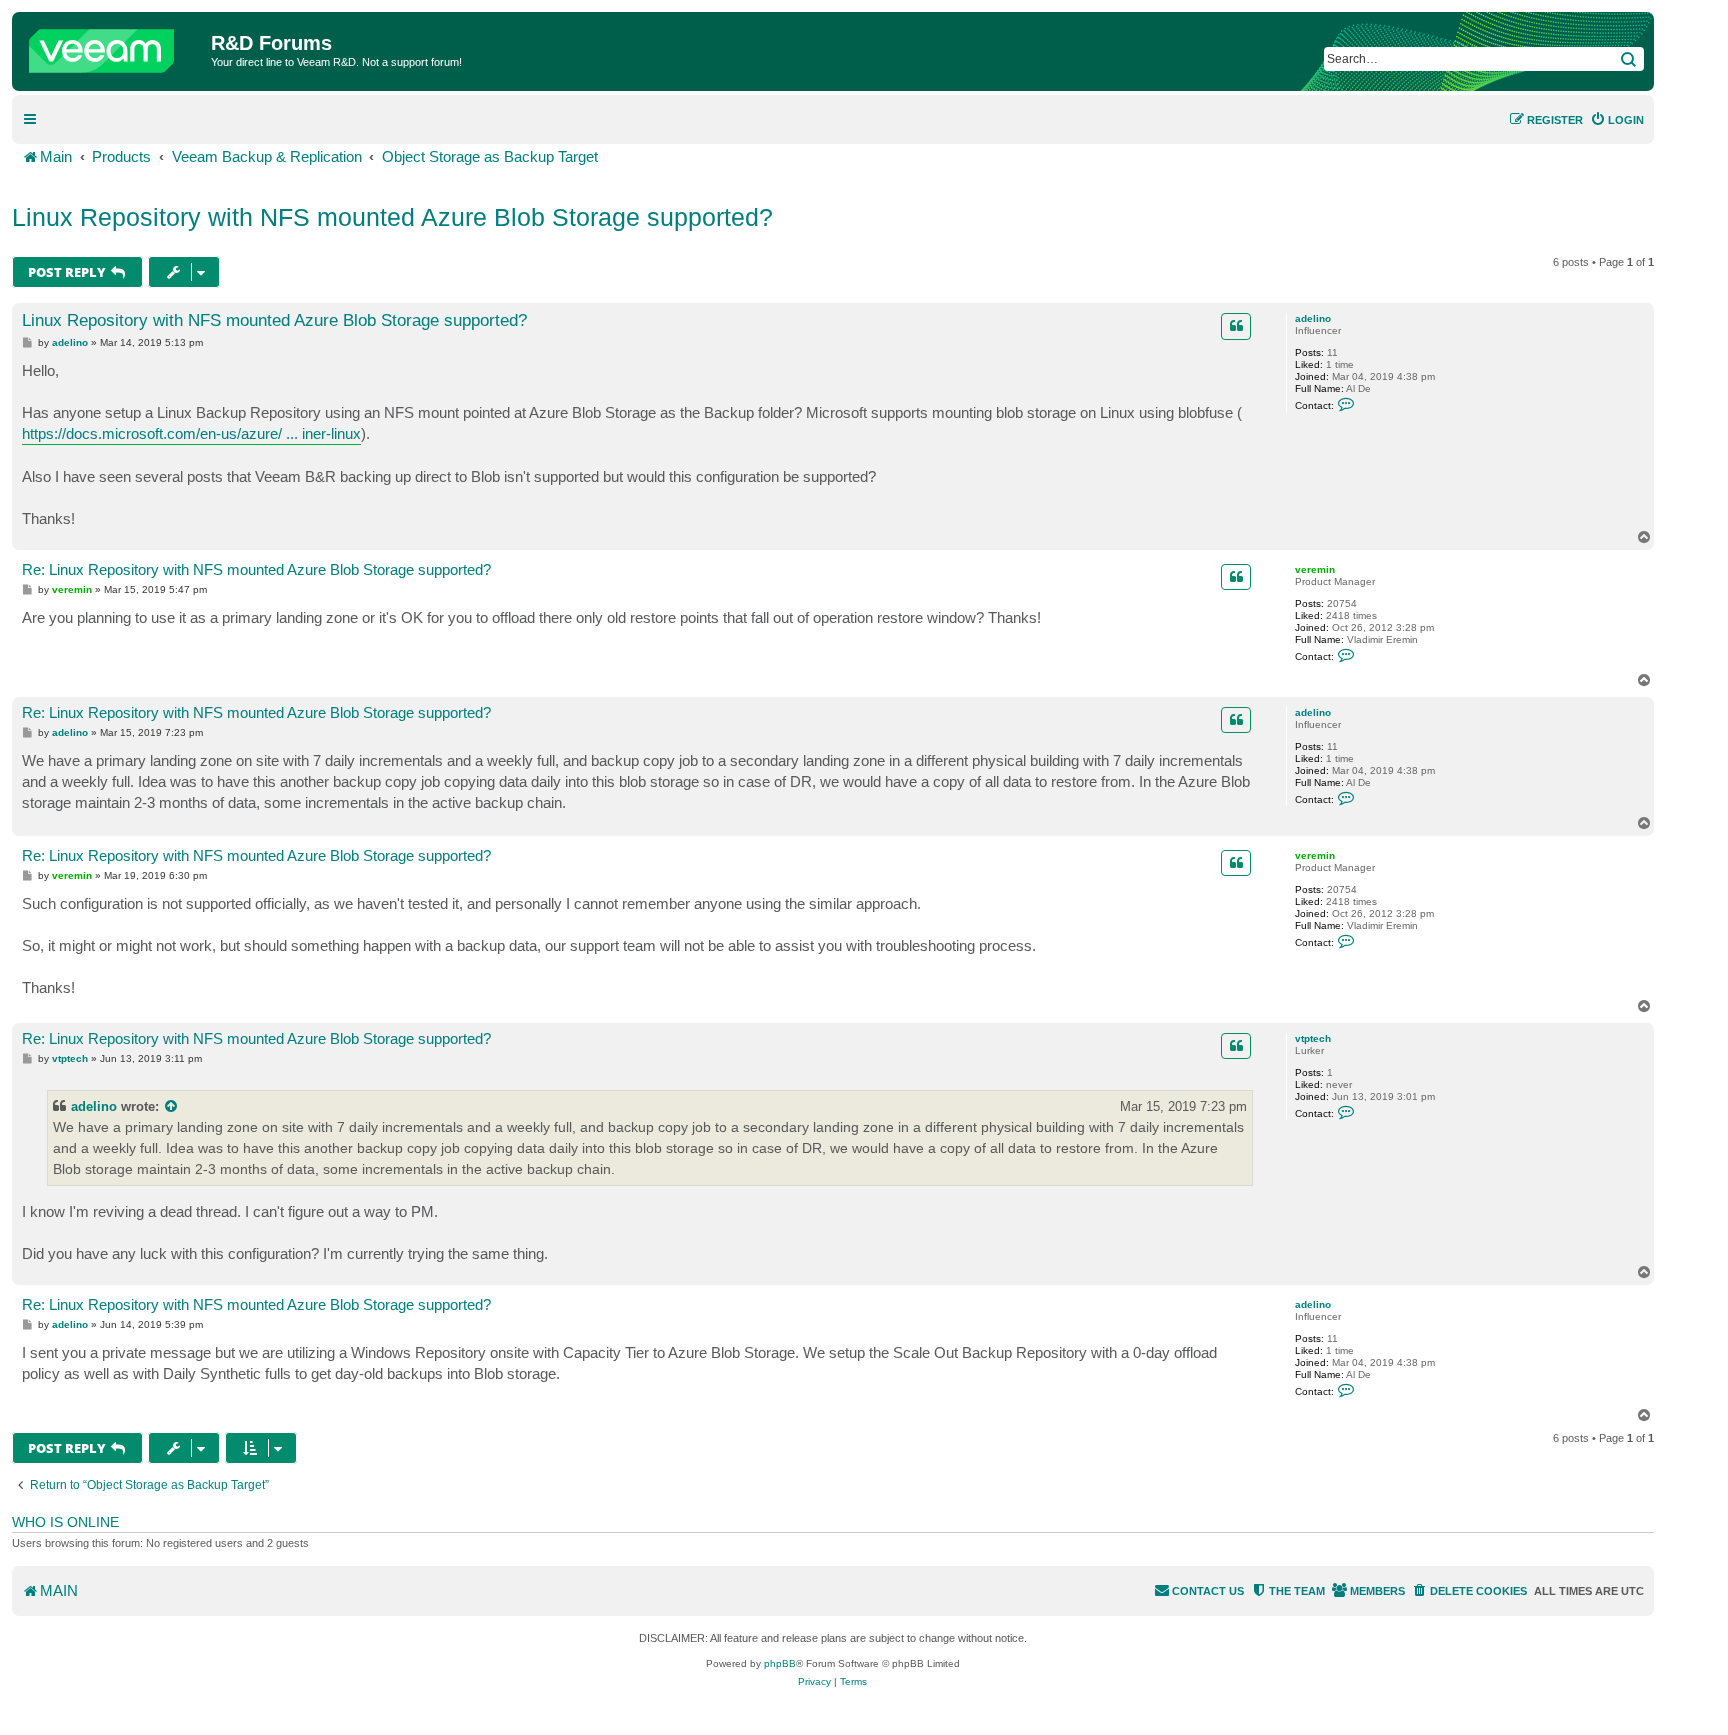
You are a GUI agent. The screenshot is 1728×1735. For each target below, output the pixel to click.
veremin (1315, 569)
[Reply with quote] (1236, 326)
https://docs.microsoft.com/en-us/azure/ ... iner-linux (191, 433)
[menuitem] (1617, 120)
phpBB (780, 1663)
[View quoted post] (172, 1106)
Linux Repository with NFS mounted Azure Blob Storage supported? (392, 217)
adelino (1313, 318)
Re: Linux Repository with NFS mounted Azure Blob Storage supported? (256, 569)
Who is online (65, 1522)
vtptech (1313, 1038)
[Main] (114, 46)
